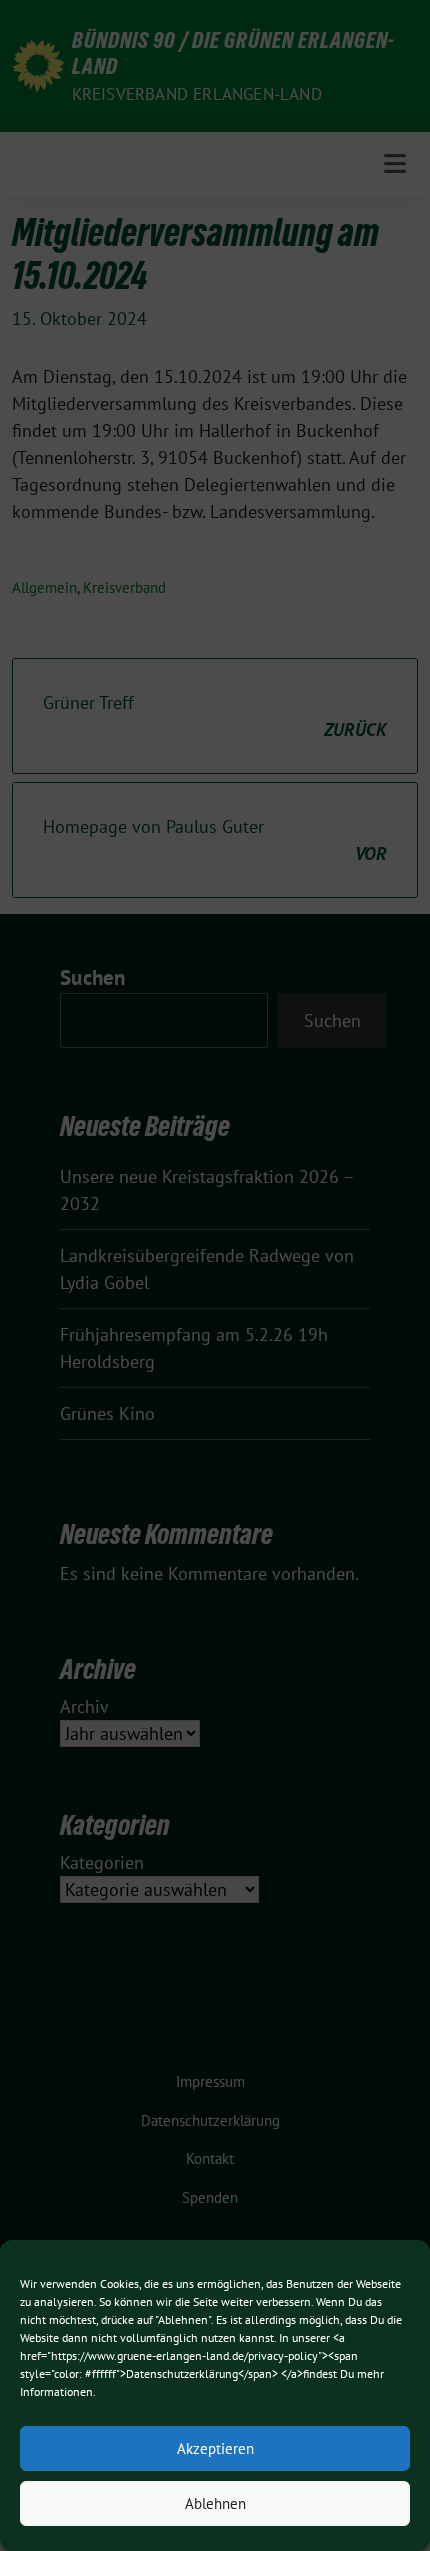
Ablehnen (215, 2503)
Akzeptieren (215, 2448)
